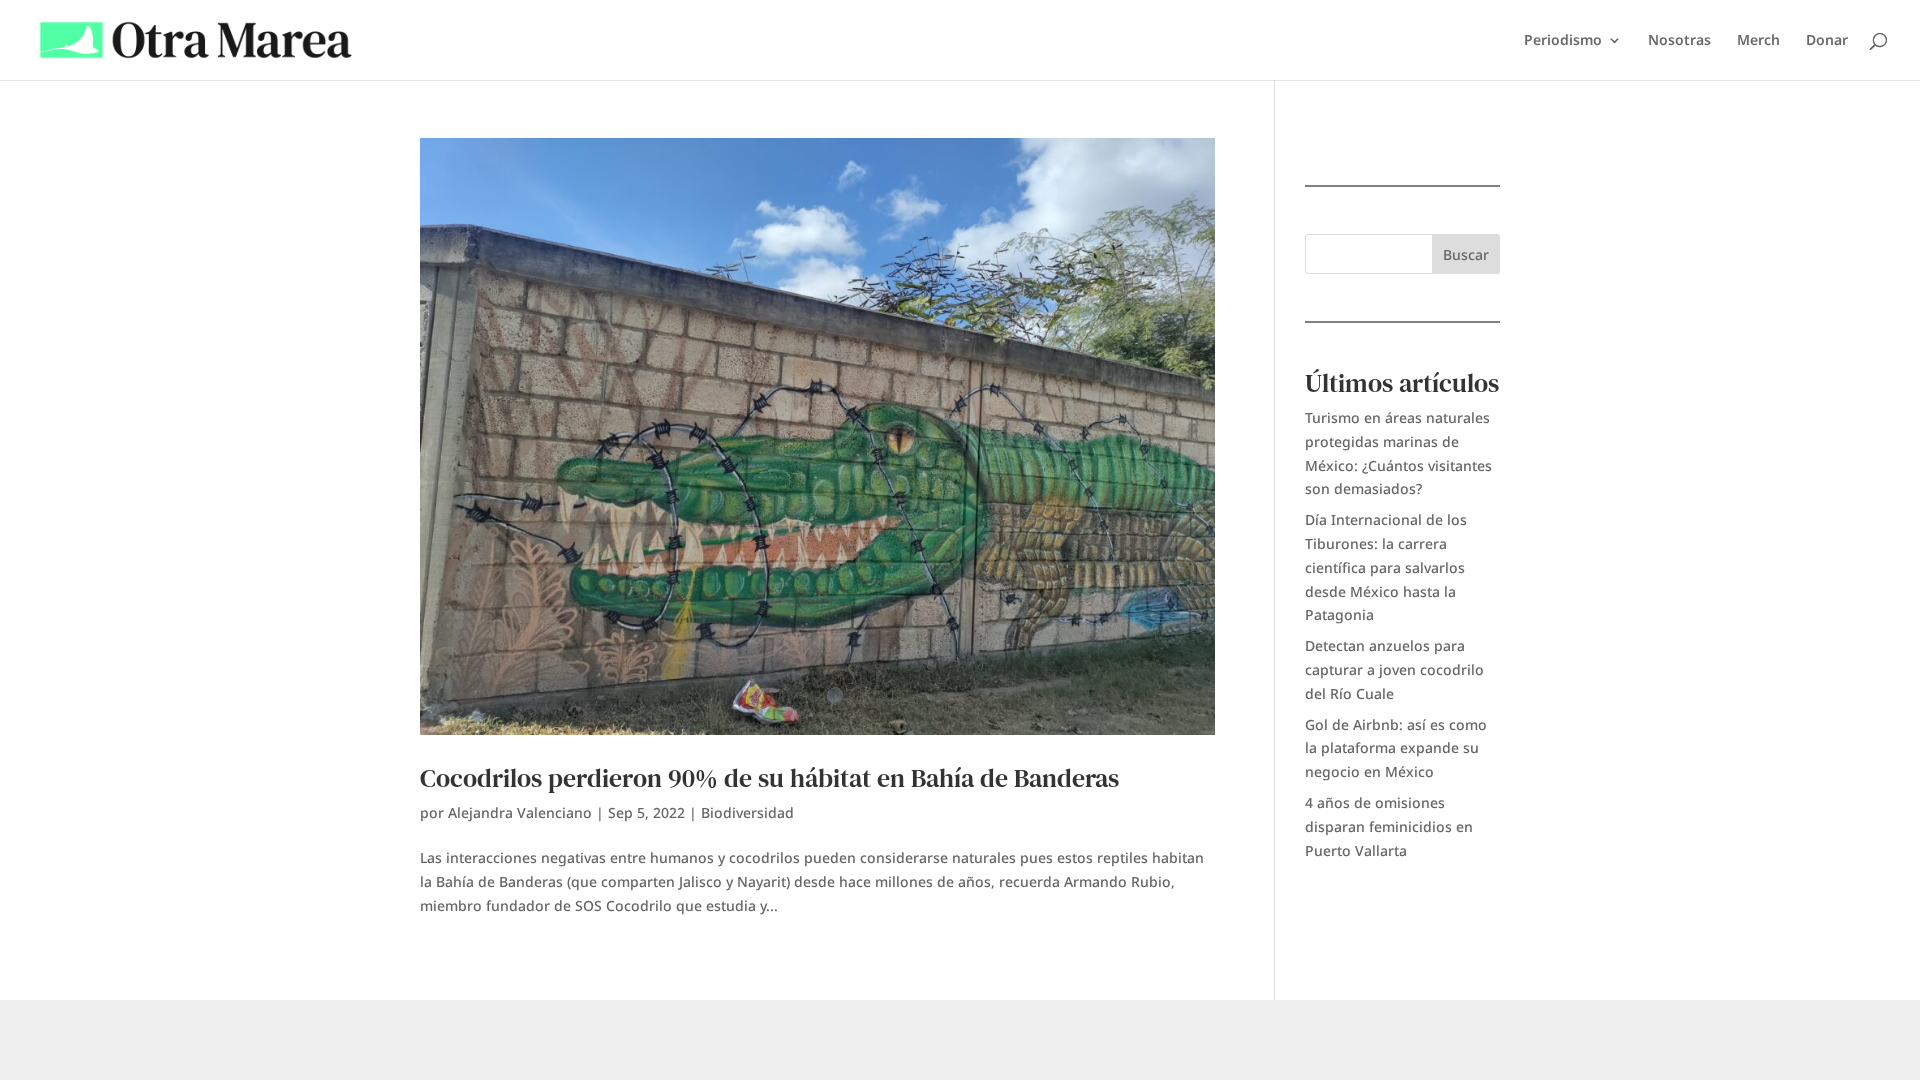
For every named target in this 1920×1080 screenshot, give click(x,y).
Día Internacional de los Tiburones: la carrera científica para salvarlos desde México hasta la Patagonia (1386, 567)
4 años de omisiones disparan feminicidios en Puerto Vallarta (1389, 826)
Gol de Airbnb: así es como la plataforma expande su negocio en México (1396, 748)
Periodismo (1563, 41)
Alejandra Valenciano (520, 812)
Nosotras (1679, 41)
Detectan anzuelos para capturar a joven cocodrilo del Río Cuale (1394, 669)
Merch (1758, 41)
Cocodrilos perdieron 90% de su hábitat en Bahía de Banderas (769, 778)
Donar (1827, 41)
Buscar (1466, 254)
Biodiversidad (747, 812)
